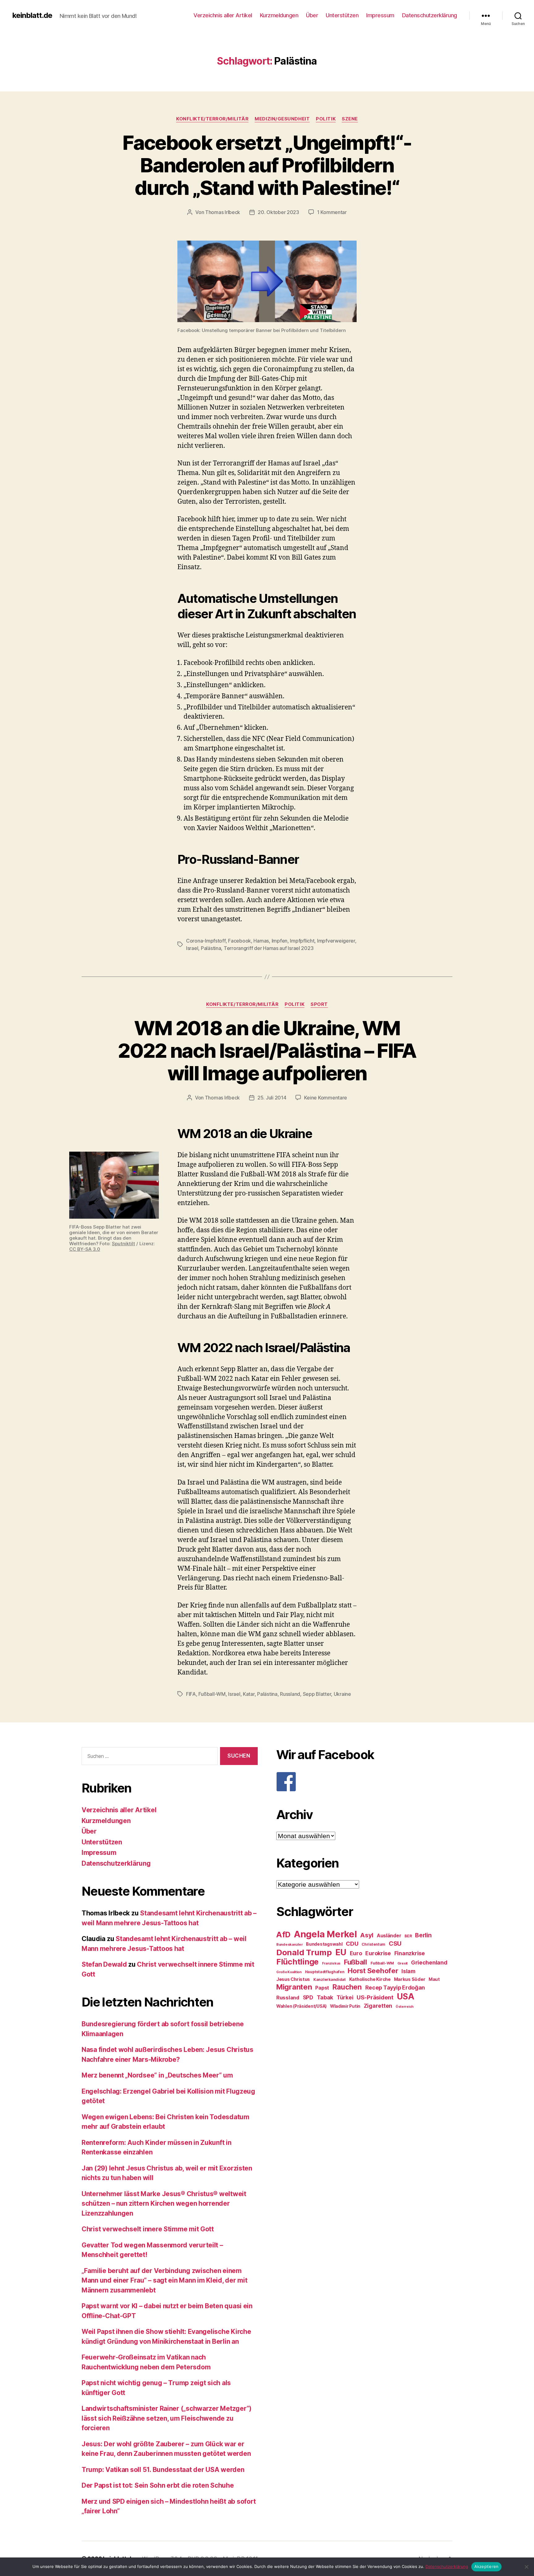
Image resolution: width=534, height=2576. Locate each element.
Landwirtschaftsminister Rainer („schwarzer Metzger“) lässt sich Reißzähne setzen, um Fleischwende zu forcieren (167, 2418)
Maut (434, 1979)
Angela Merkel (325, 1934)
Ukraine (342, 1694)
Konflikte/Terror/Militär (212, 119)
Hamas (261, 941)
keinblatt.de (32, 15)
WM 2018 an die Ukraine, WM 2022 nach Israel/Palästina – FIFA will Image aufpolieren (267, 1051)
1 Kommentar (332, 212)
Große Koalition (289, 1972)
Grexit (403, 1963)
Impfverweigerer (336, 941)
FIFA (191, 1694)
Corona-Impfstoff (206, 941)
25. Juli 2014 (272, 1098)
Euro (356, 1953)
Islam (408, 1971)
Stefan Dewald (104, 1964)
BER (408, 1936)
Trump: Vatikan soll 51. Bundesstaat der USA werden (163, 2470)
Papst (322, 1988)
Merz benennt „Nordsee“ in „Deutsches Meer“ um (157, 2075)
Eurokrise (378, 1953)
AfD (283, 1935)
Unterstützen (342, 15)
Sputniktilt (123, 1244)
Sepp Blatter (317, 1694)
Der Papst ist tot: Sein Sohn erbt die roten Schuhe (158, 2485)
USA (406, 1996)
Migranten (294, 1987)
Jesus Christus (293, 1979)
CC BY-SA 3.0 (85, 1249)
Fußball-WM (212, 1694)
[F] (364, 1782)
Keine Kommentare (326, 1098)
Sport (319, 1004)
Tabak (325, 1997)
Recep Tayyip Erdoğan (395, 1988)
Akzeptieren (487, 2566)
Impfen (280, 941)
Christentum (373, 1944)
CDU (352, 1944)
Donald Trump (304, 1952)
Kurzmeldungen (279, 15)
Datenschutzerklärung (430, 15)
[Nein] (526, 2567)
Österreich (405, 2007)
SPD (308, 1997)
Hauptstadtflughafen (325, 1972)
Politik (326, 119)
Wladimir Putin (345, 2006)
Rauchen (347, 1987)
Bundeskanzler (290, 1944)
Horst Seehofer (373, 1971)
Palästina (211, 948)
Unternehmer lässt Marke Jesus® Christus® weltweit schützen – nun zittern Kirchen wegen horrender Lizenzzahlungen (164, 2204)
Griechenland (429, 1962)
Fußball (356, 1962)
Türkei (345, 1997)
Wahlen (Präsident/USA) (301, 2006)
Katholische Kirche (370, 1979)
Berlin (423, 1935)
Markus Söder (410, 1979)
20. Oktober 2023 (278, 212)
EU (341, 1952)
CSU (395, 1944)
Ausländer (389, 1936)
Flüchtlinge (297, 1962)
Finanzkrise (410, 1953)
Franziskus (331, 1963)
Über (312, 15)
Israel (192, 948)
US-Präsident (375, 1997)
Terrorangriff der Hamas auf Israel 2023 (269, 948)
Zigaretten (378, 2006)
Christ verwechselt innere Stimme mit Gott (148, 2229)
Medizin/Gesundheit (282, 119)
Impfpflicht (302, 941)
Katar (249, 1694)
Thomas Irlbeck (223, 212)
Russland (290, 1694)
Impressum (380, 15)
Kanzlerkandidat (330, 1979)
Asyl (367, 1935)
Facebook (239, 941)
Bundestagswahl (324, 1944)
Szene (350, 119)
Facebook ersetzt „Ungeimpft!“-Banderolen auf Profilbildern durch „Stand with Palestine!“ (267, 165)
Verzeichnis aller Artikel (223, 15)
